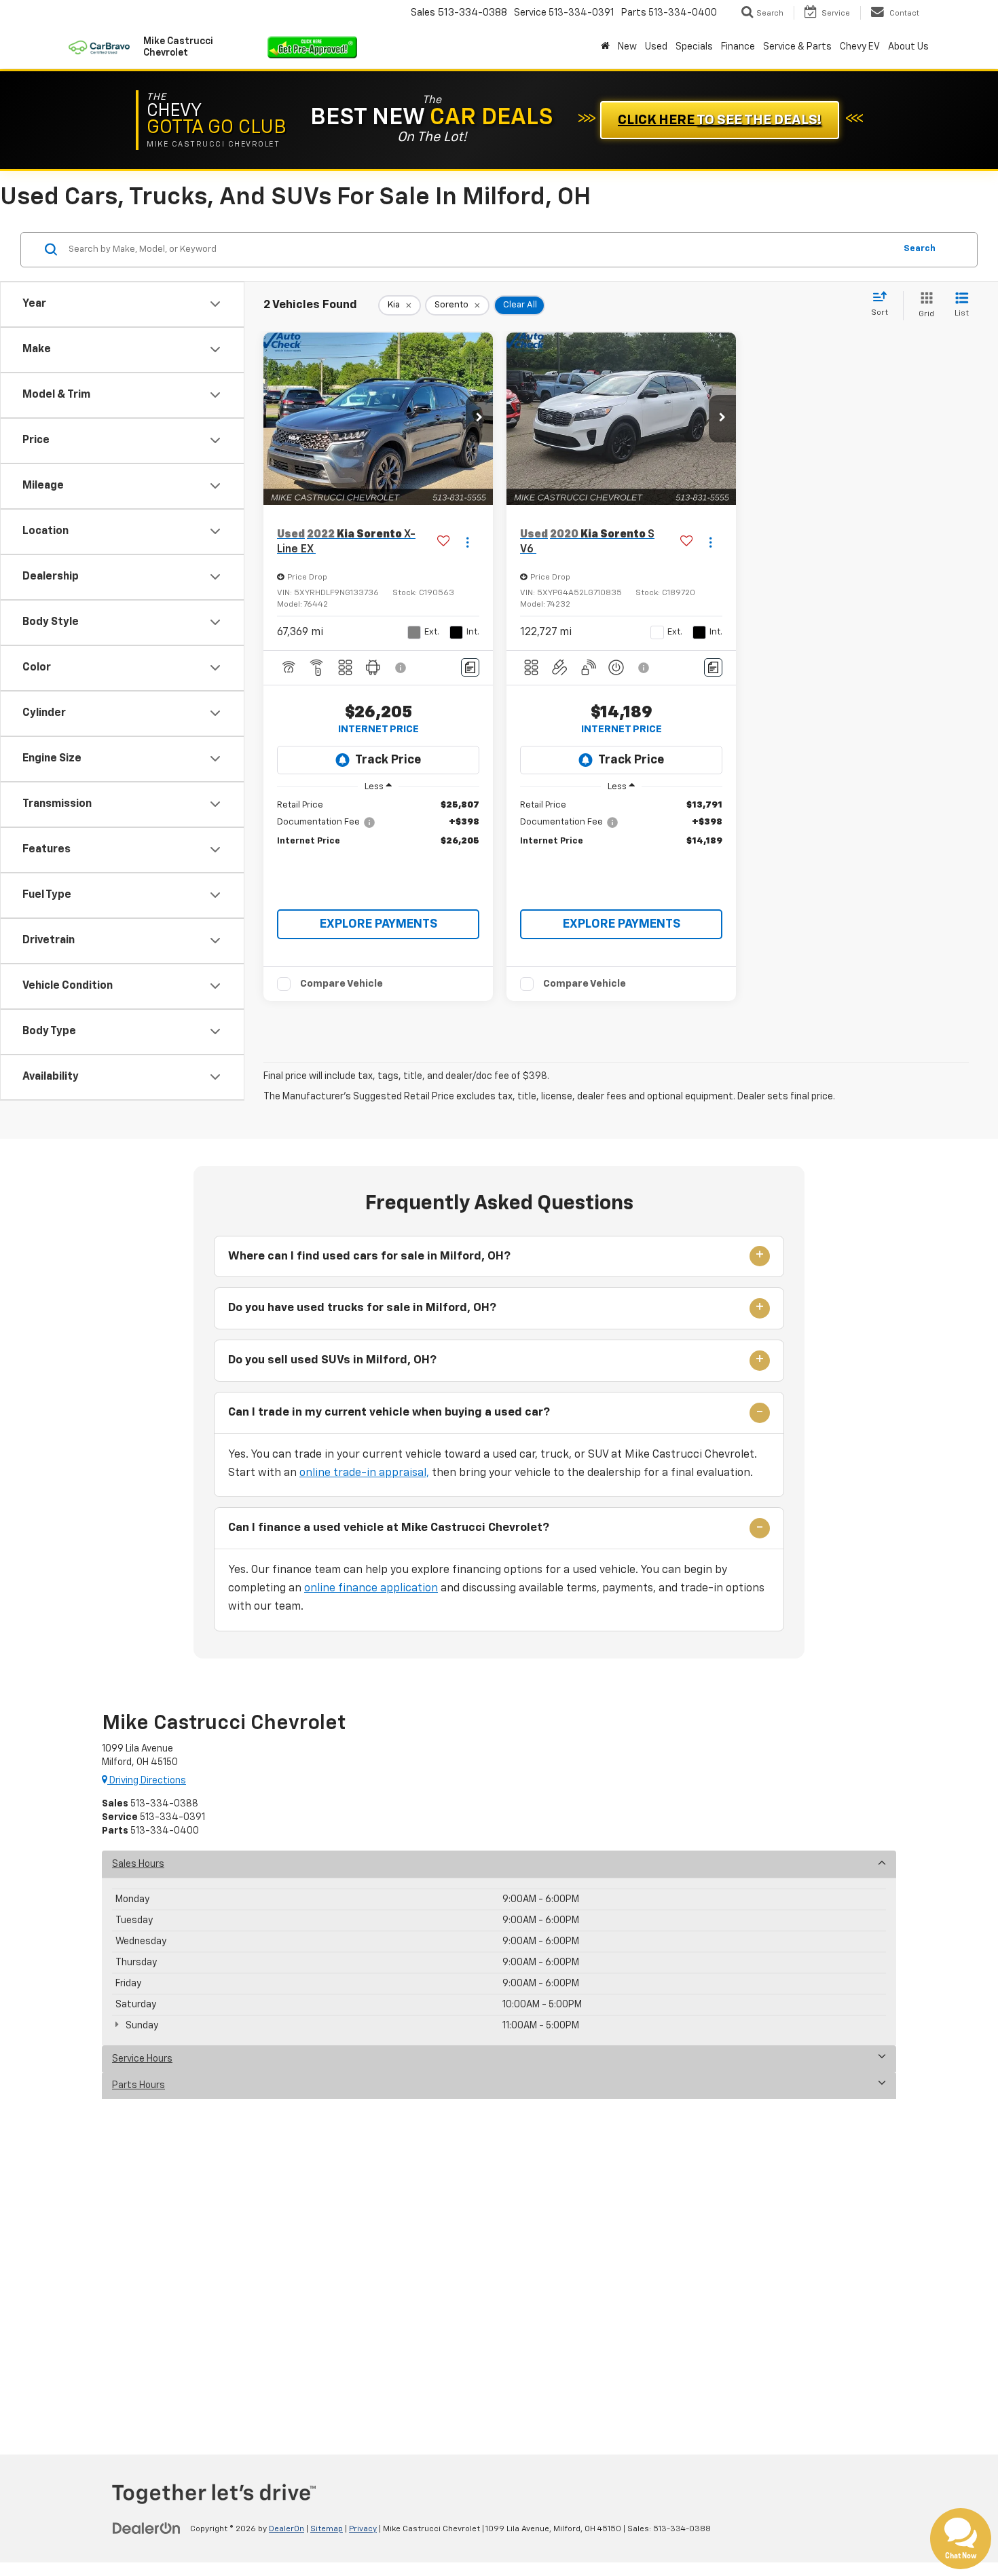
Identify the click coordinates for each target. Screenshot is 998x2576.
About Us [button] (908, 47)
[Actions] (467, 543)
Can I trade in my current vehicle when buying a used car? (389, 1413)
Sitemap (327, 2529)
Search (920, 249)
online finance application (371, 1589)
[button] (479, 419)
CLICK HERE (720, 120)
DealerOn (287, 2529)
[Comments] (470, 667)
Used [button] (656, 47)
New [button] (627, 47)
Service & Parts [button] (797, 47)
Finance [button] (738, 47)
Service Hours (142, 2059)
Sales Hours (138, 1864)
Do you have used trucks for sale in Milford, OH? (362, 1308)
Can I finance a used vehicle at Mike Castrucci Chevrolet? (389, 1528)
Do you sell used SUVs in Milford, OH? (332, 1360)
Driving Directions (147, 1781)
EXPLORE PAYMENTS (378, 924)
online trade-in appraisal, (364, 1473)
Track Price (388, 760)
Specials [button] (694, 47)
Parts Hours (138, 2085)
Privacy (363, 2529)
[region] (378, 823)
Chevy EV (860, 47)
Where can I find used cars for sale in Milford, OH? (369, 1256)
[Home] (605, 47)
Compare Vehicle (341, 984)
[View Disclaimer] (401, 668)
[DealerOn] (147, 2528)
